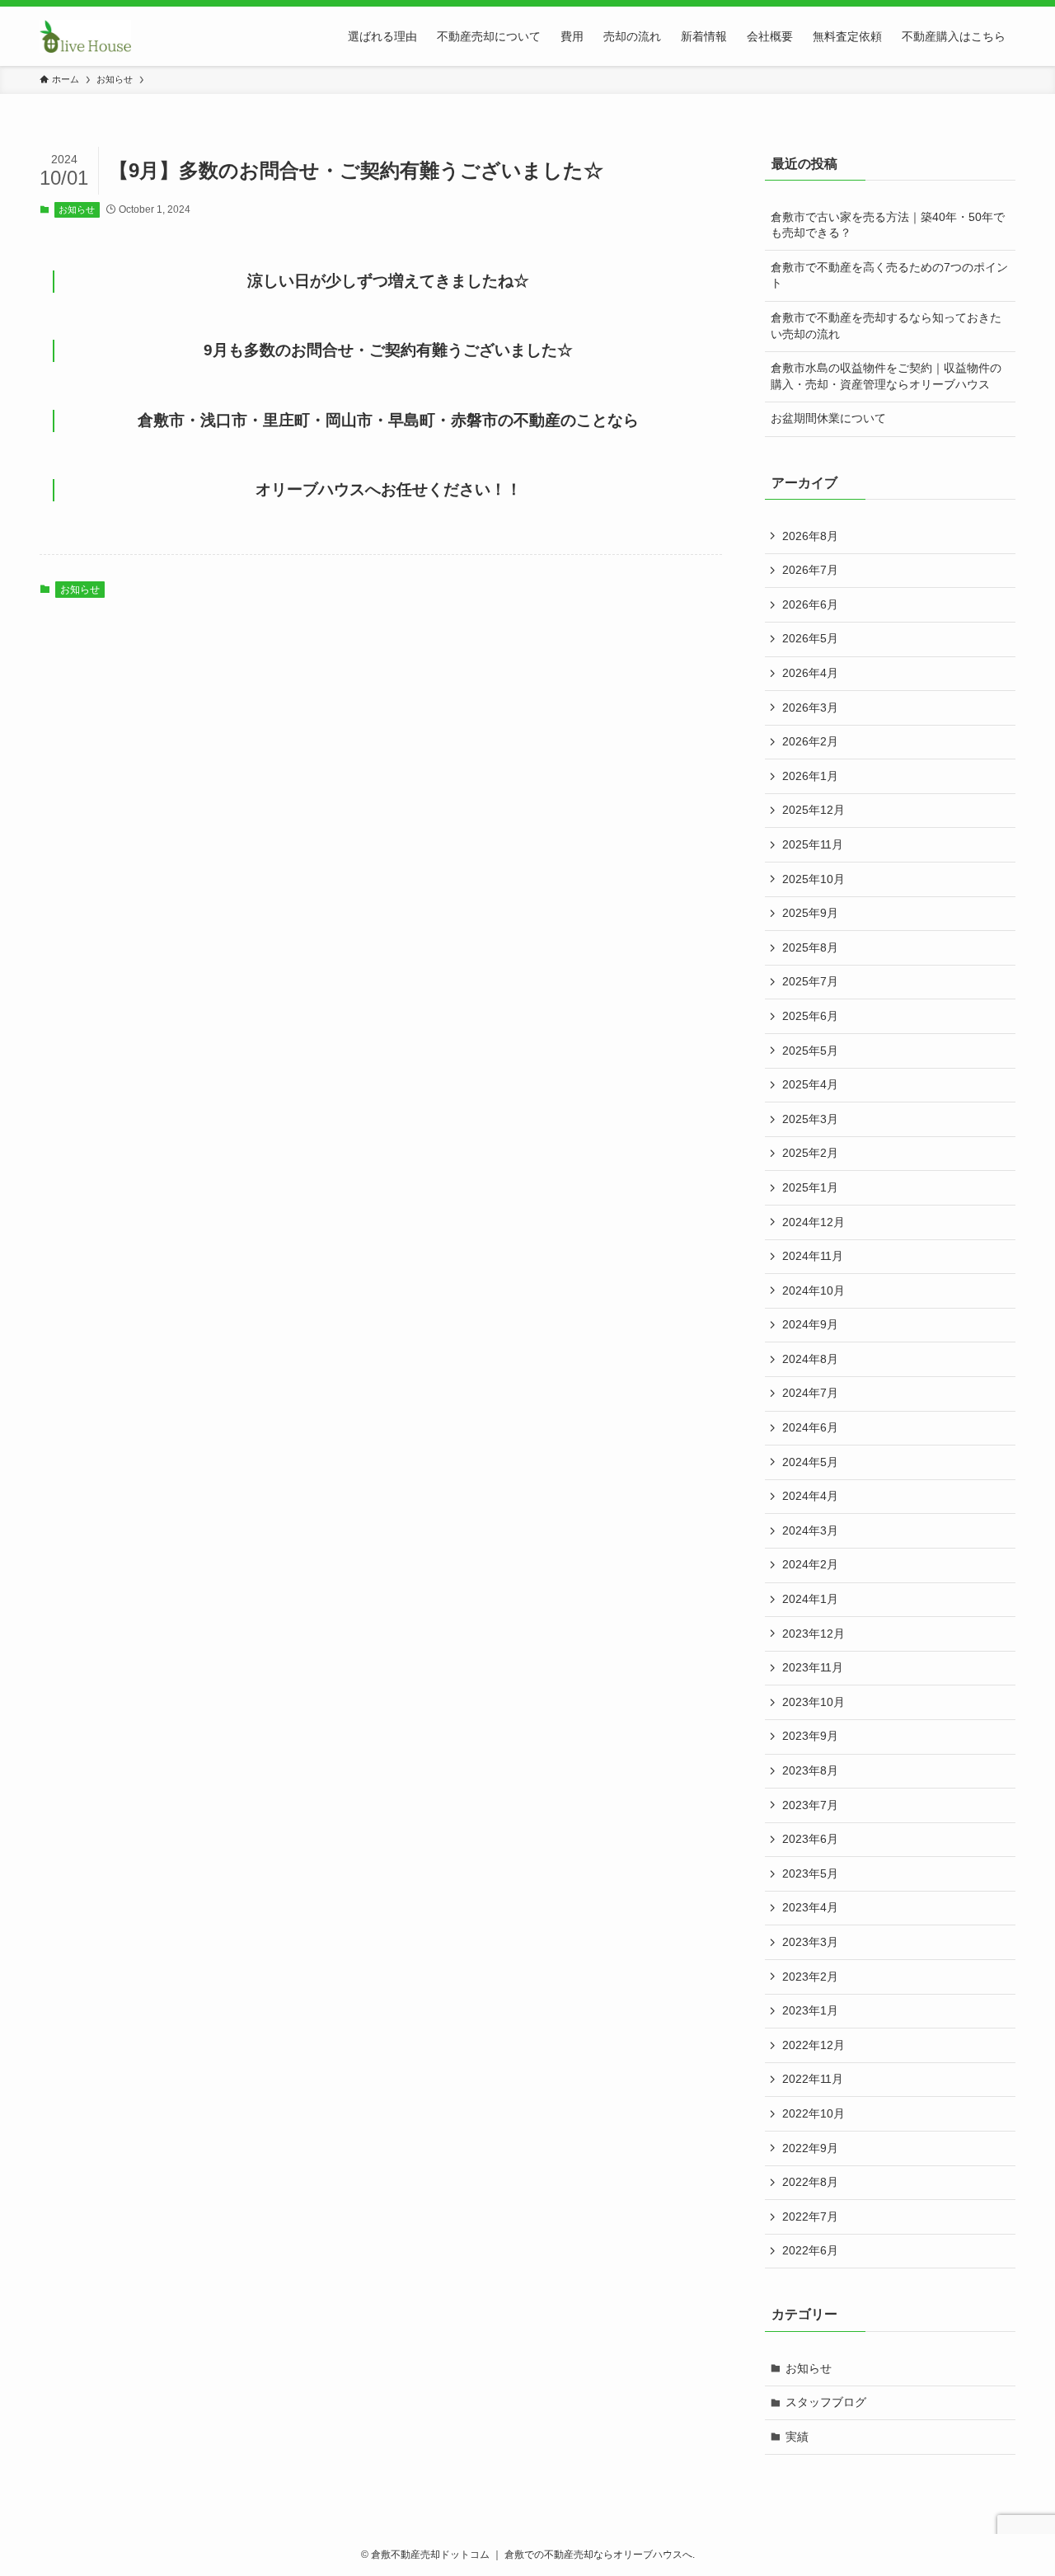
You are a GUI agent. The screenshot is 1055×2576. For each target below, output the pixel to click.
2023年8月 (810, 1770)
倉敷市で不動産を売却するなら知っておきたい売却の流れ (886, 326)
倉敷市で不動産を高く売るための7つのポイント (889, 275)
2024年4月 (810, 1496)
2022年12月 (814, 2045)
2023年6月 (810, 1839)
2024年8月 (810, 1359)
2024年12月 (814, 1222)
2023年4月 (810, 1907)
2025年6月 (810, 1016)
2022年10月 (814, 2113)
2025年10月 (814, 879)
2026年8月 (810, 536)
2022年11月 (813, 2079)
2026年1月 (810, 776)
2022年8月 (810, 2182)
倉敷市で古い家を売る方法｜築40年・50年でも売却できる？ (888, 225)
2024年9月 (810, 1324)
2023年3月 (810, 1942)
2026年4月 (810, 673)
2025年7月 (810, 981)
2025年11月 (813, 844)
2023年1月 (810, 2010)
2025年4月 (810, 1084)
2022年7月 (810, 2216)
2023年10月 (814, 1702)
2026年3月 (810, 707)
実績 (797, 2437)
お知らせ (77, 209)
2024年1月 (810, 1599)
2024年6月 (810, 1427)
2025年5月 (810, 1051)
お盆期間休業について (828, 418)
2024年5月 (810, 1462)
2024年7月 (810, 1393)
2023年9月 (810, 1736)
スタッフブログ (826, 2402)
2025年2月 (810, 1153)
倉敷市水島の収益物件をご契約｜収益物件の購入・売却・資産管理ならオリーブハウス (886, 376)
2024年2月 (810, 1564)
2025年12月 (814, 810)
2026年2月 (810, 741)
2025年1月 (810, 1187)
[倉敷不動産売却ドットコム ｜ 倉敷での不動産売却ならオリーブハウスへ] (85, 36)
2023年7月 (810, 1805)
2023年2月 (810, 1977)
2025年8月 (810, 947)
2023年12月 (814, 1634)
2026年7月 (810, 570)
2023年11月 (813, 1667)
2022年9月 (810, 2148)
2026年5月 (810, 638)
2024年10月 (814, 1290)
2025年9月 (810, 913)
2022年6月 (810, 2250)
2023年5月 (810, 1873)
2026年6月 (810, 604)
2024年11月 (813, 1256)
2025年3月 (810, 1119)
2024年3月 (810, 1530)
